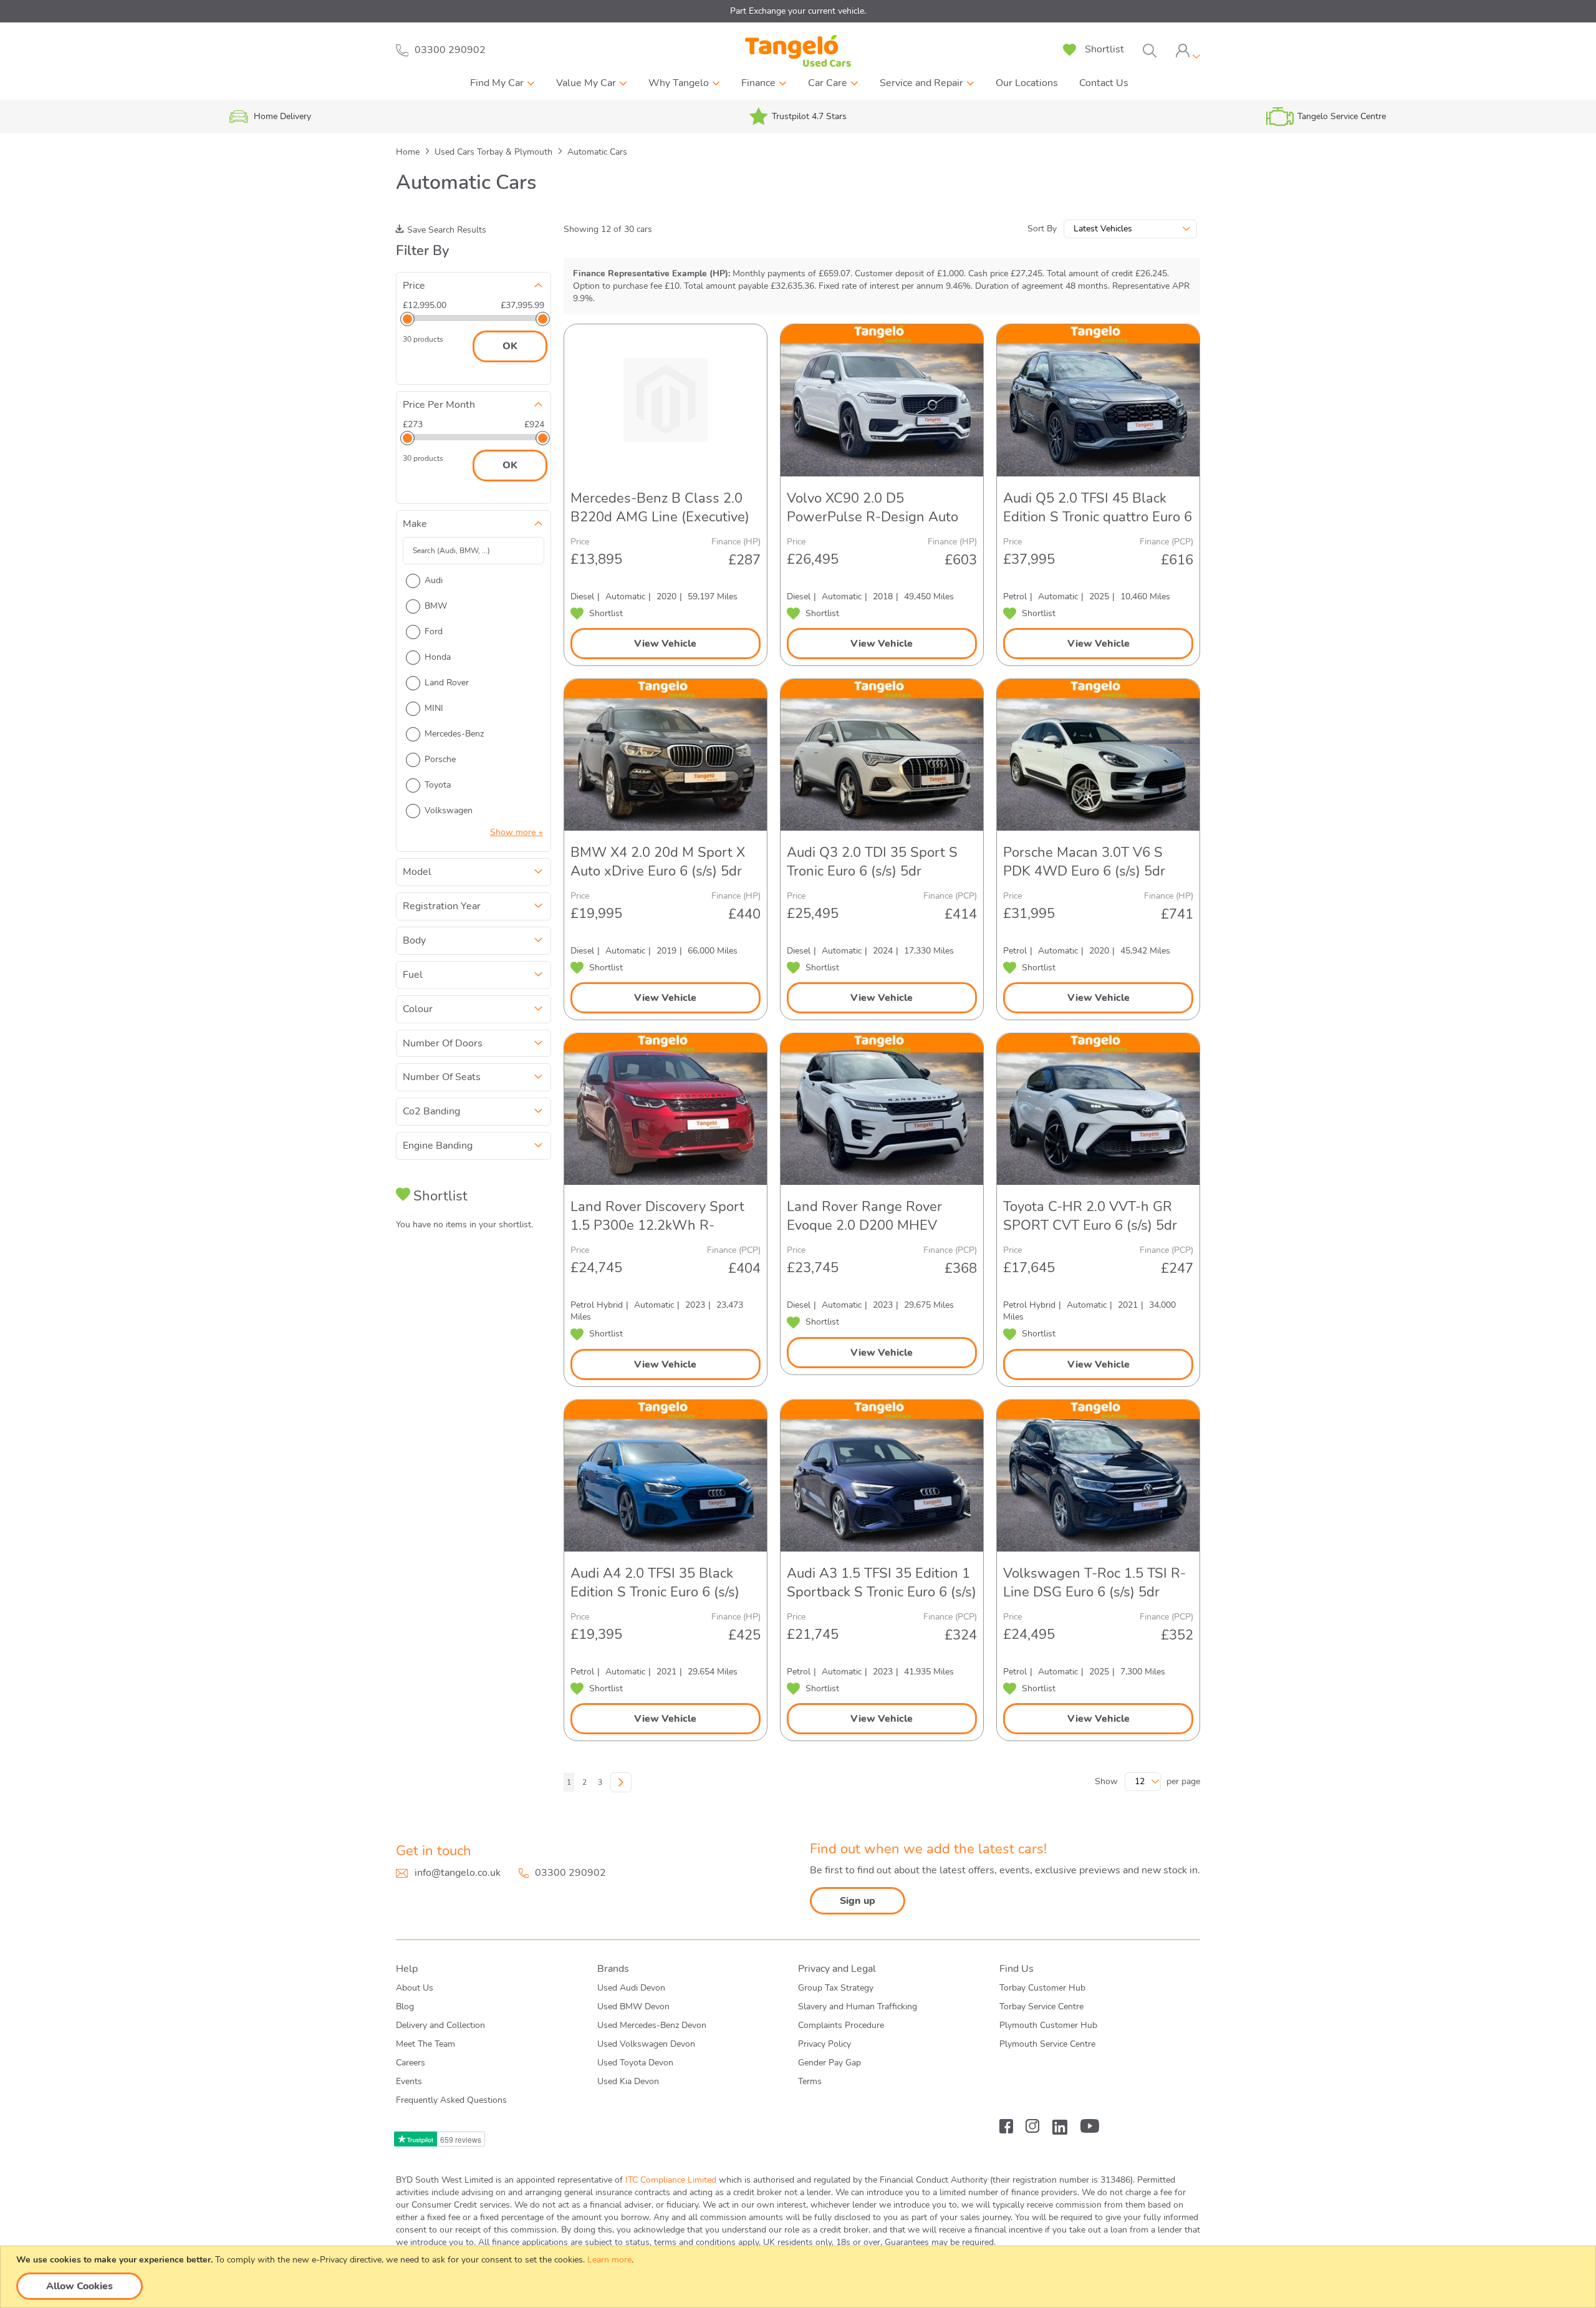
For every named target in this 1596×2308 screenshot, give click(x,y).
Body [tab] (414, 940)
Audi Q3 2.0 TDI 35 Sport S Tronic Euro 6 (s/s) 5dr (872, 862)
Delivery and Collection (440, 2025)
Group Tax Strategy (836, 1988)
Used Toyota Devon (635, 2063)
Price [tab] (414, 286)
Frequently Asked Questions (451, 2100)
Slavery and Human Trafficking (858, 2006)
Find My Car (497, 83)
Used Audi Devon (631, 1988)
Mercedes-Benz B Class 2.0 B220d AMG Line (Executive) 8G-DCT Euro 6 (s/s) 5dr (660, 508)
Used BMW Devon (633, 2006)
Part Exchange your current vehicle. (798, 11)
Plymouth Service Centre (1047, 2044)
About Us (415, 1988)
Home (409, 152)
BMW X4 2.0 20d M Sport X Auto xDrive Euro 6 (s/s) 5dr (658, 862)
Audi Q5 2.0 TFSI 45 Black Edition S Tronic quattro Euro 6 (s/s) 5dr (1098, 508)
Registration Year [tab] (442, 906)
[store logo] (798, 51)
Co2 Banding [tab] (431, 1111)
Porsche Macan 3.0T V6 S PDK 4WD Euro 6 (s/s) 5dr (1084, 862)
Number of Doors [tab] (443, 1043)
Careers (411, 2063)
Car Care (828, 83)
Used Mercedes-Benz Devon (652, 2025)
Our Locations (1027, 83)
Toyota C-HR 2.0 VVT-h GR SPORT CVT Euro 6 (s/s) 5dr (1090, 1216)
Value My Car (586, 83)
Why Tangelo (679, 83)
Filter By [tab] (422, 251)
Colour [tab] (418, 1009)
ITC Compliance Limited (671, 2180)
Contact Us (1104, 83)
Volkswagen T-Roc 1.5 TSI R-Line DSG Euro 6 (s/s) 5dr (1094, 1583)
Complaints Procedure (841, 2025)
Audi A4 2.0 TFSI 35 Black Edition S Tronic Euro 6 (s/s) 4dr (655, 1583)
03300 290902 (570, 1873)
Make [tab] (415, 524)
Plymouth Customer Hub (1048, 2025)
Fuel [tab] (413, 975)
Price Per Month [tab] (439, 405)
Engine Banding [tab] (438, 1146)
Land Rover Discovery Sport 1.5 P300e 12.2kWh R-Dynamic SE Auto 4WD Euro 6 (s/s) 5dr (665, 1216)
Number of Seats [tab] (442, 1077)
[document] (800, 2277)
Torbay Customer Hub (1042, 1988)
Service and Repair (921, 83)
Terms (810, 2081)
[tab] (1188, 51)
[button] (597, 614)
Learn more (609, 2260)
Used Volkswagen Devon (646, 2044)
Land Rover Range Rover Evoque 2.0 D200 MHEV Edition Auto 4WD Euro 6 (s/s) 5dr (880, 1216)
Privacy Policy (824, 2044)
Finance (758, 83)
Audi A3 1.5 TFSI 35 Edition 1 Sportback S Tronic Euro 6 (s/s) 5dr (882, 1583)
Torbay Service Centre (1041, 2006)
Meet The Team (425, 2044)
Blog (405, 2006)
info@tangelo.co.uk (458, 1873)
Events (409, 2081)
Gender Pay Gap (829, 2063)
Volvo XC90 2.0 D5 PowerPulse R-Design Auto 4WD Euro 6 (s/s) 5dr (873, 508)
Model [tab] (417, 872)
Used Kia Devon (628, 2081)
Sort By (1042, 229)
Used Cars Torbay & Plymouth (495, 152)
